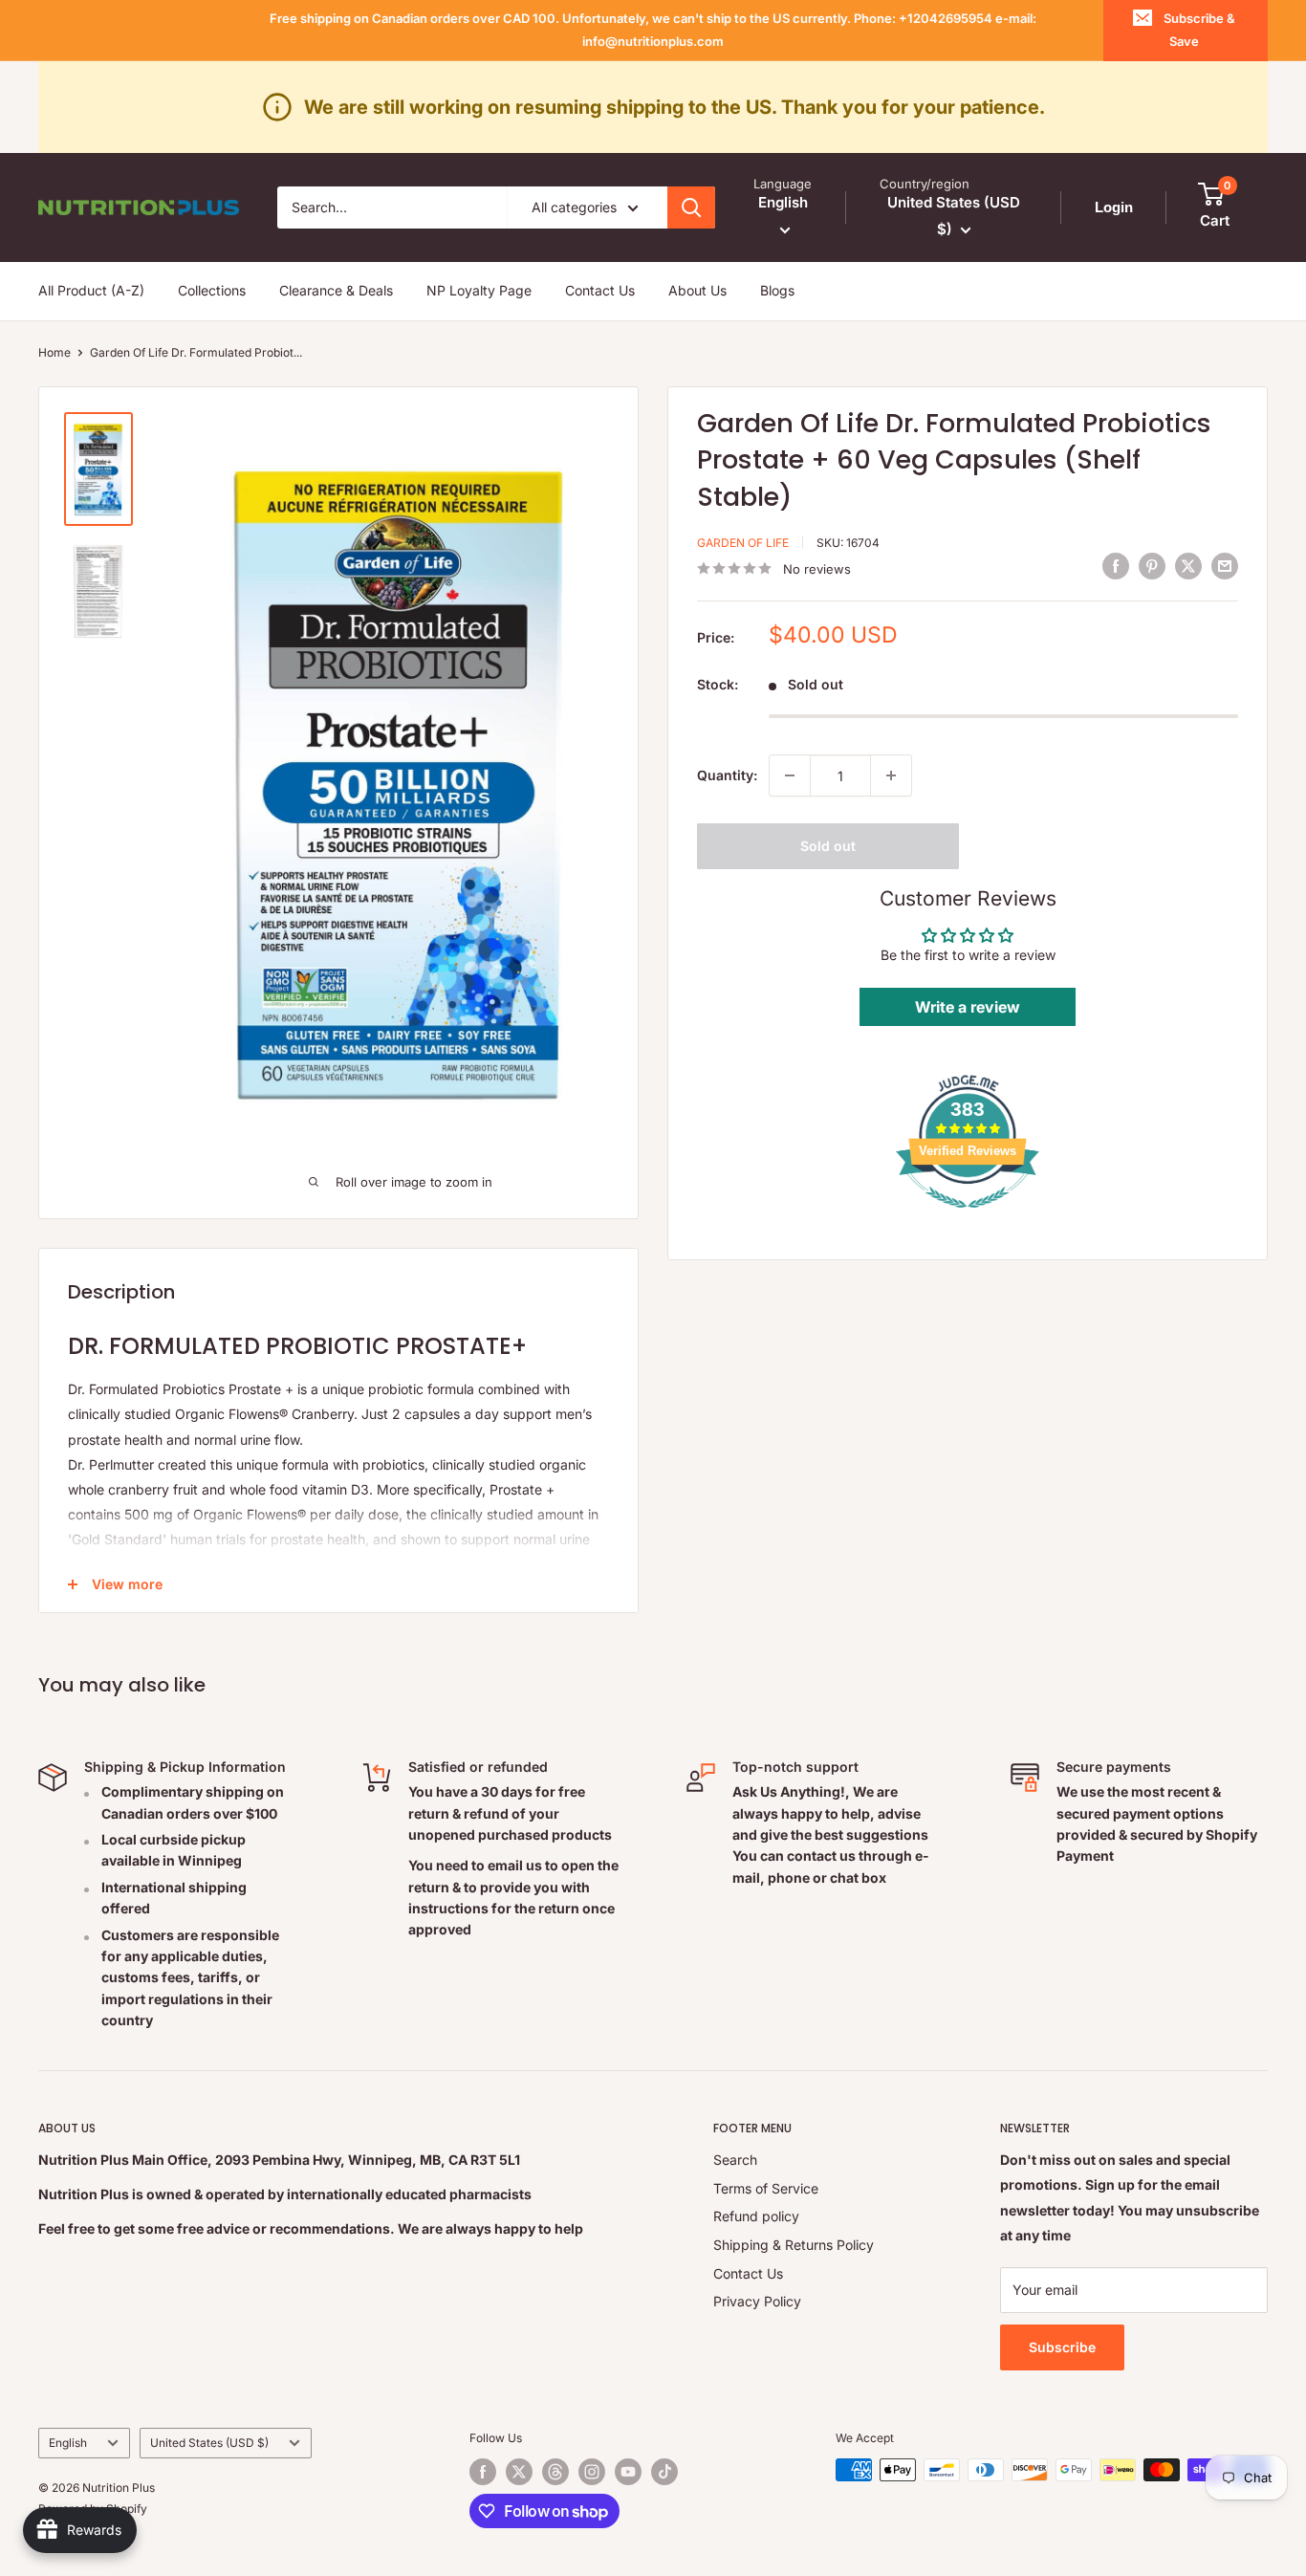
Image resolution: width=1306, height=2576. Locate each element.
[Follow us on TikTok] (664, 2472)
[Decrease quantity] (790, 775)
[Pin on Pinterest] (1152, 566)
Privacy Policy (757, 2301)
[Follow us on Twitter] (519, 2472)
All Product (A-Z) (91, 290)
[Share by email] (1225, 566)
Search (735, 2160)
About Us (697, 290)
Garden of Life (743, 542)
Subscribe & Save (1199, 30)
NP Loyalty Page (479, 290)
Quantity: (727, 775)
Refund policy (756, 2216)
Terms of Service (766, 2188)
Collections (212, 290)
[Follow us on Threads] (555, 2472)
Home (54, 352)
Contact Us (600, 290)
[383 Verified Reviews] (968, 1218)
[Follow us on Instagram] (592, 2472)
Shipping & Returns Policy (794, 2245)
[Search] (691, 207)
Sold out (828, 846)
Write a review (968, 1007)
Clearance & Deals (336, 290)
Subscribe (1062, 2347)
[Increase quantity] (891, 775)
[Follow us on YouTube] (628, 2472)
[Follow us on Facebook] (483, 2472)
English (68, 2443)
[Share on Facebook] (1116, 566)
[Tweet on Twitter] (1188, 566)
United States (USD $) (209, 2443)
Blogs (777, 290)
